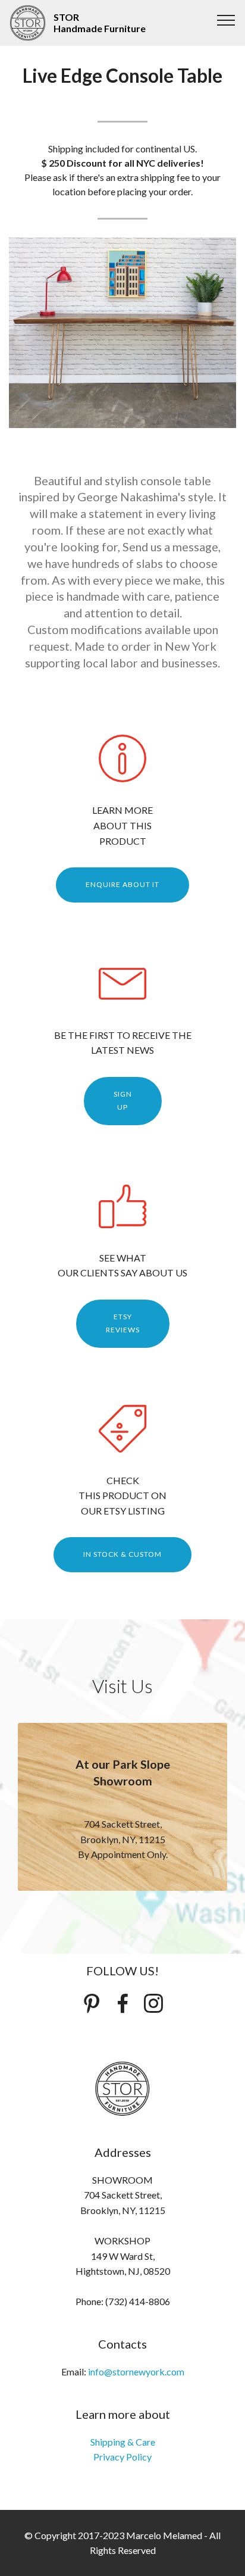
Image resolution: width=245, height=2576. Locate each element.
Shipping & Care (123, 2442)
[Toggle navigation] (226, 20)
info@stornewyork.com (136, 2372)
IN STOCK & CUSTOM (122, 1554)
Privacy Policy (122, 2457)
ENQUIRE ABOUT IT (122, 884)
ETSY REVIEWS (123, 1323)
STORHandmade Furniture (100, 23)
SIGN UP (123, 1100)
